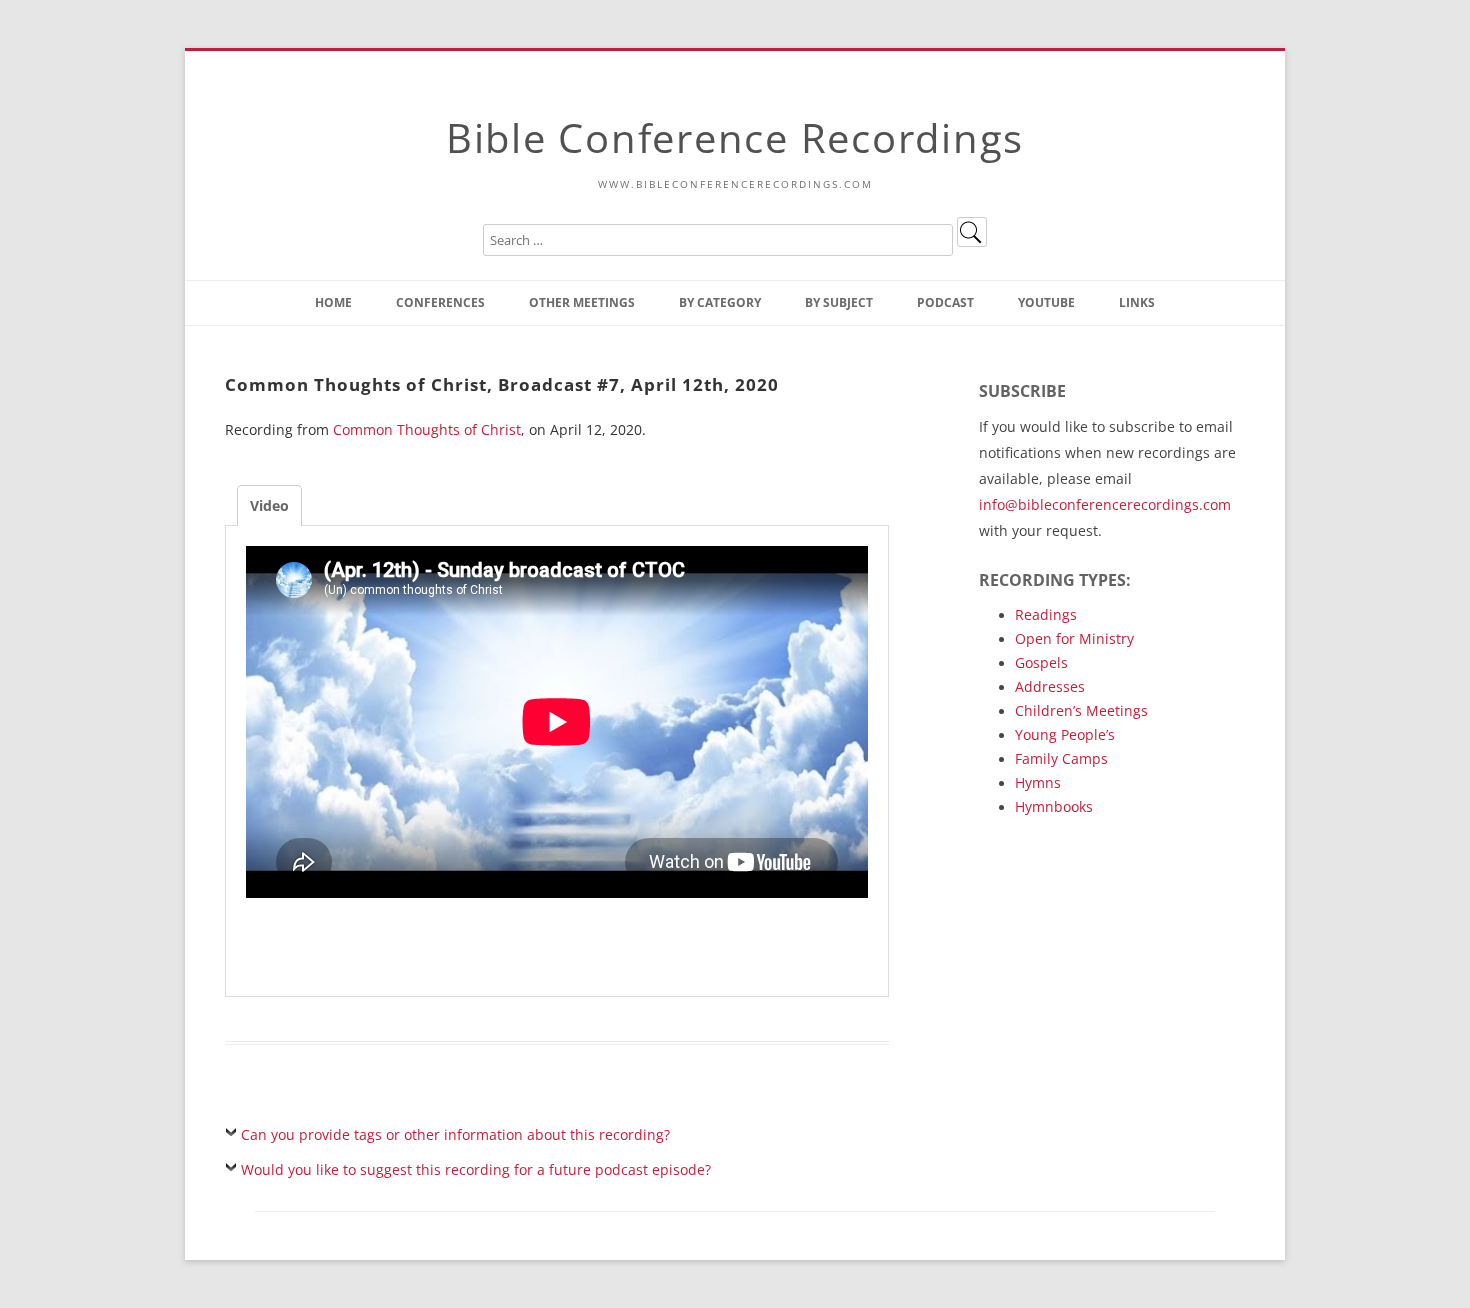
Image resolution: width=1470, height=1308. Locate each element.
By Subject (839, 302)
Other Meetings (582, 302)
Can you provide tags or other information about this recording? (455, 1134)
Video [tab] (269, 505)
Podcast (945, 302)
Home (333, 302)
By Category (720, 302)
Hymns (1038, 782)
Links (1137, 302)
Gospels (1041, 662)
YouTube (1046, 302)
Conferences (440, 302)
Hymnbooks (1054, 806)
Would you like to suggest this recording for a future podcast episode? (476, 1169)
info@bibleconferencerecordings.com (1105, 504)
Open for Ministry (1074, 638)
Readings (1046, 614)
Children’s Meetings (1081, 710)
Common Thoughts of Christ (427, 429)
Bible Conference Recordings (735, 137)
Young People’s (1065, 734)
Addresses (1050, 686)
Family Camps (1061, 758)
